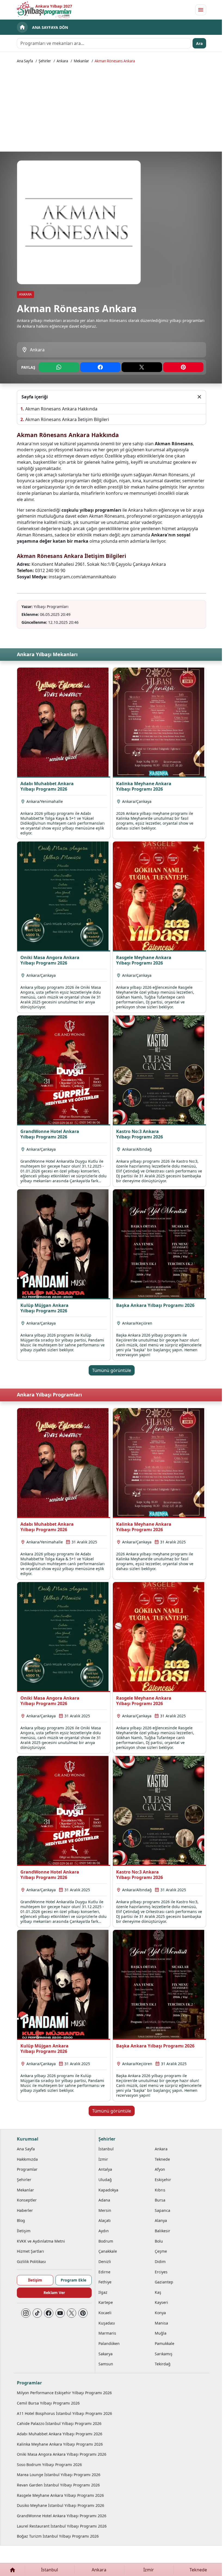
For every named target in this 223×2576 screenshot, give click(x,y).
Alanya (161, 2220)
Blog (21, 2220)
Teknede (162, 2159)
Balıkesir (162, 2231)
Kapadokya (108, 2190)
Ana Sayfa (25, 61)
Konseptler (27, 2200)
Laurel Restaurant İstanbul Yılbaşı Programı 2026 (62, 2526)
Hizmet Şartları (30, 2251)
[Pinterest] (83, 2313)
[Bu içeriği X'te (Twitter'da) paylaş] (142, 367)
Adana (104, 2200)
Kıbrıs (160, 2190)
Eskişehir (163, 2180)
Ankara (62, 61)
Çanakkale (108, 2251)
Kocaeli (105, 2313)
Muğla (161, 2333)
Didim (160, 2262)
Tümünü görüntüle (112, 1370)
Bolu (159, 2241)
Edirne (104, 2272)
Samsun (106, 2364)
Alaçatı (105, 2220)
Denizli (105, 2262)
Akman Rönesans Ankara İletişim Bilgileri (67, 419)
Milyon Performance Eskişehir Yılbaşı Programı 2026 (64, 2393)
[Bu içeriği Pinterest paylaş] (183, 367)
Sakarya (106, 2354)
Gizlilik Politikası (31, 2262)
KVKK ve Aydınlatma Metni (41, 2241)
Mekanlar (81, 61)
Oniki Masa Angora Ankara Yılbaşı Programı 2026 (62, 2454)
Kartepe (106, 2302)
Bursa (160, 2200)
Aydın (104, 2231)
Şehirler (45, 61)
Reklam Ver (54, 2293)
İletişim (24, 2231)
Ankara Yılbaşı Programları (49, 1395)
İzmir (103, 2159)
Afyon (160, 2169)
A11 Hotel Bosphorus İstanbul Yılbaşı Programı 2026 (64, 2413)
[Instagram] (26, 2313)
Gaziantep (164, 2282)
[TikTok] (37, 2313)
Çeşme (161, 2251)
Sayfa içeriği (35, 397)
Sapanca (162, 2210)
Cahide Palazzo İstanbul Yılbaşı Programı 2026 (59, 2423)
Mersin (105, 2210)
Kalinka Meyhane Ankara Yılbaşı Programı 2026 (60, 2444)
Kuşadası (107, 2323)
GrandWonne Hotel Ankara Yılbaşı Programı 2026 (62, 2516)
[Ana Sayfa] (12, 2570)
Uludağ (105, 2180)
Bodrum (106, 2241)
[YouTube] (60, 2313)
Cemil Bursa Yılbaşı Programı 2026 (48, 2403)
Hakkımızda (27, 2159)
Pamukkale (165, 2343)
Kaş (158, 2292)
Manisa (161, 2323)
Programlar (27, 2169)
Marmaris (107, 2333)
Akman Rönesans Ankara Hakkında (61, 409)
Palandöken (109, 2343)
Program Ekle (73, 2280)
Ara (199, 43)
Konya (160, 2313)
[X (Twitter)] (72, 2313)
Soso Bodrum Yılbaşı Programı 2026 (49, 2465)
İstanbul (106, 2149)
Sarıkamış (164, 2354)
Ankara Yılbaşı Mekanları (47, 654)
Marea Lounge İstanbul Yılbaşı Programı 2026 (59, 2475)
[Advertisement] (112, 107)
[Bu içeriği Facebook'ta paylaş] (100, 367)
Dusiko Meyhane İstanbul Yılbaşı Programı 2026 (61, 2505)
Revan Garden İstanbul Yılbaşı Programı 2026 (58, 2485)
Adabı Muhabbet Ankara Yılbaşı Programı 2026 (60, 2434)
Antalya (105, 2169)
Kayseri (161, 2302)
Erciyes (161, 2272)
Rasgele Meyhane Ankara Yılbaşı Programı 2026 (60, 2495)
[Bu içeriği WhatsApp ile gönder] (59, 367)
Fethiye (105, 2282)
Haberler (25, 2210)
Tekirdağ (163, 2364)
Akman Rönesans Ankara (115, 61)
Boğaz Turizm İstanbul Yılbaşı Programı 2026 (58, 2536)
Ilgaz (103, 2292)
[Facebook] (49, 2313)
